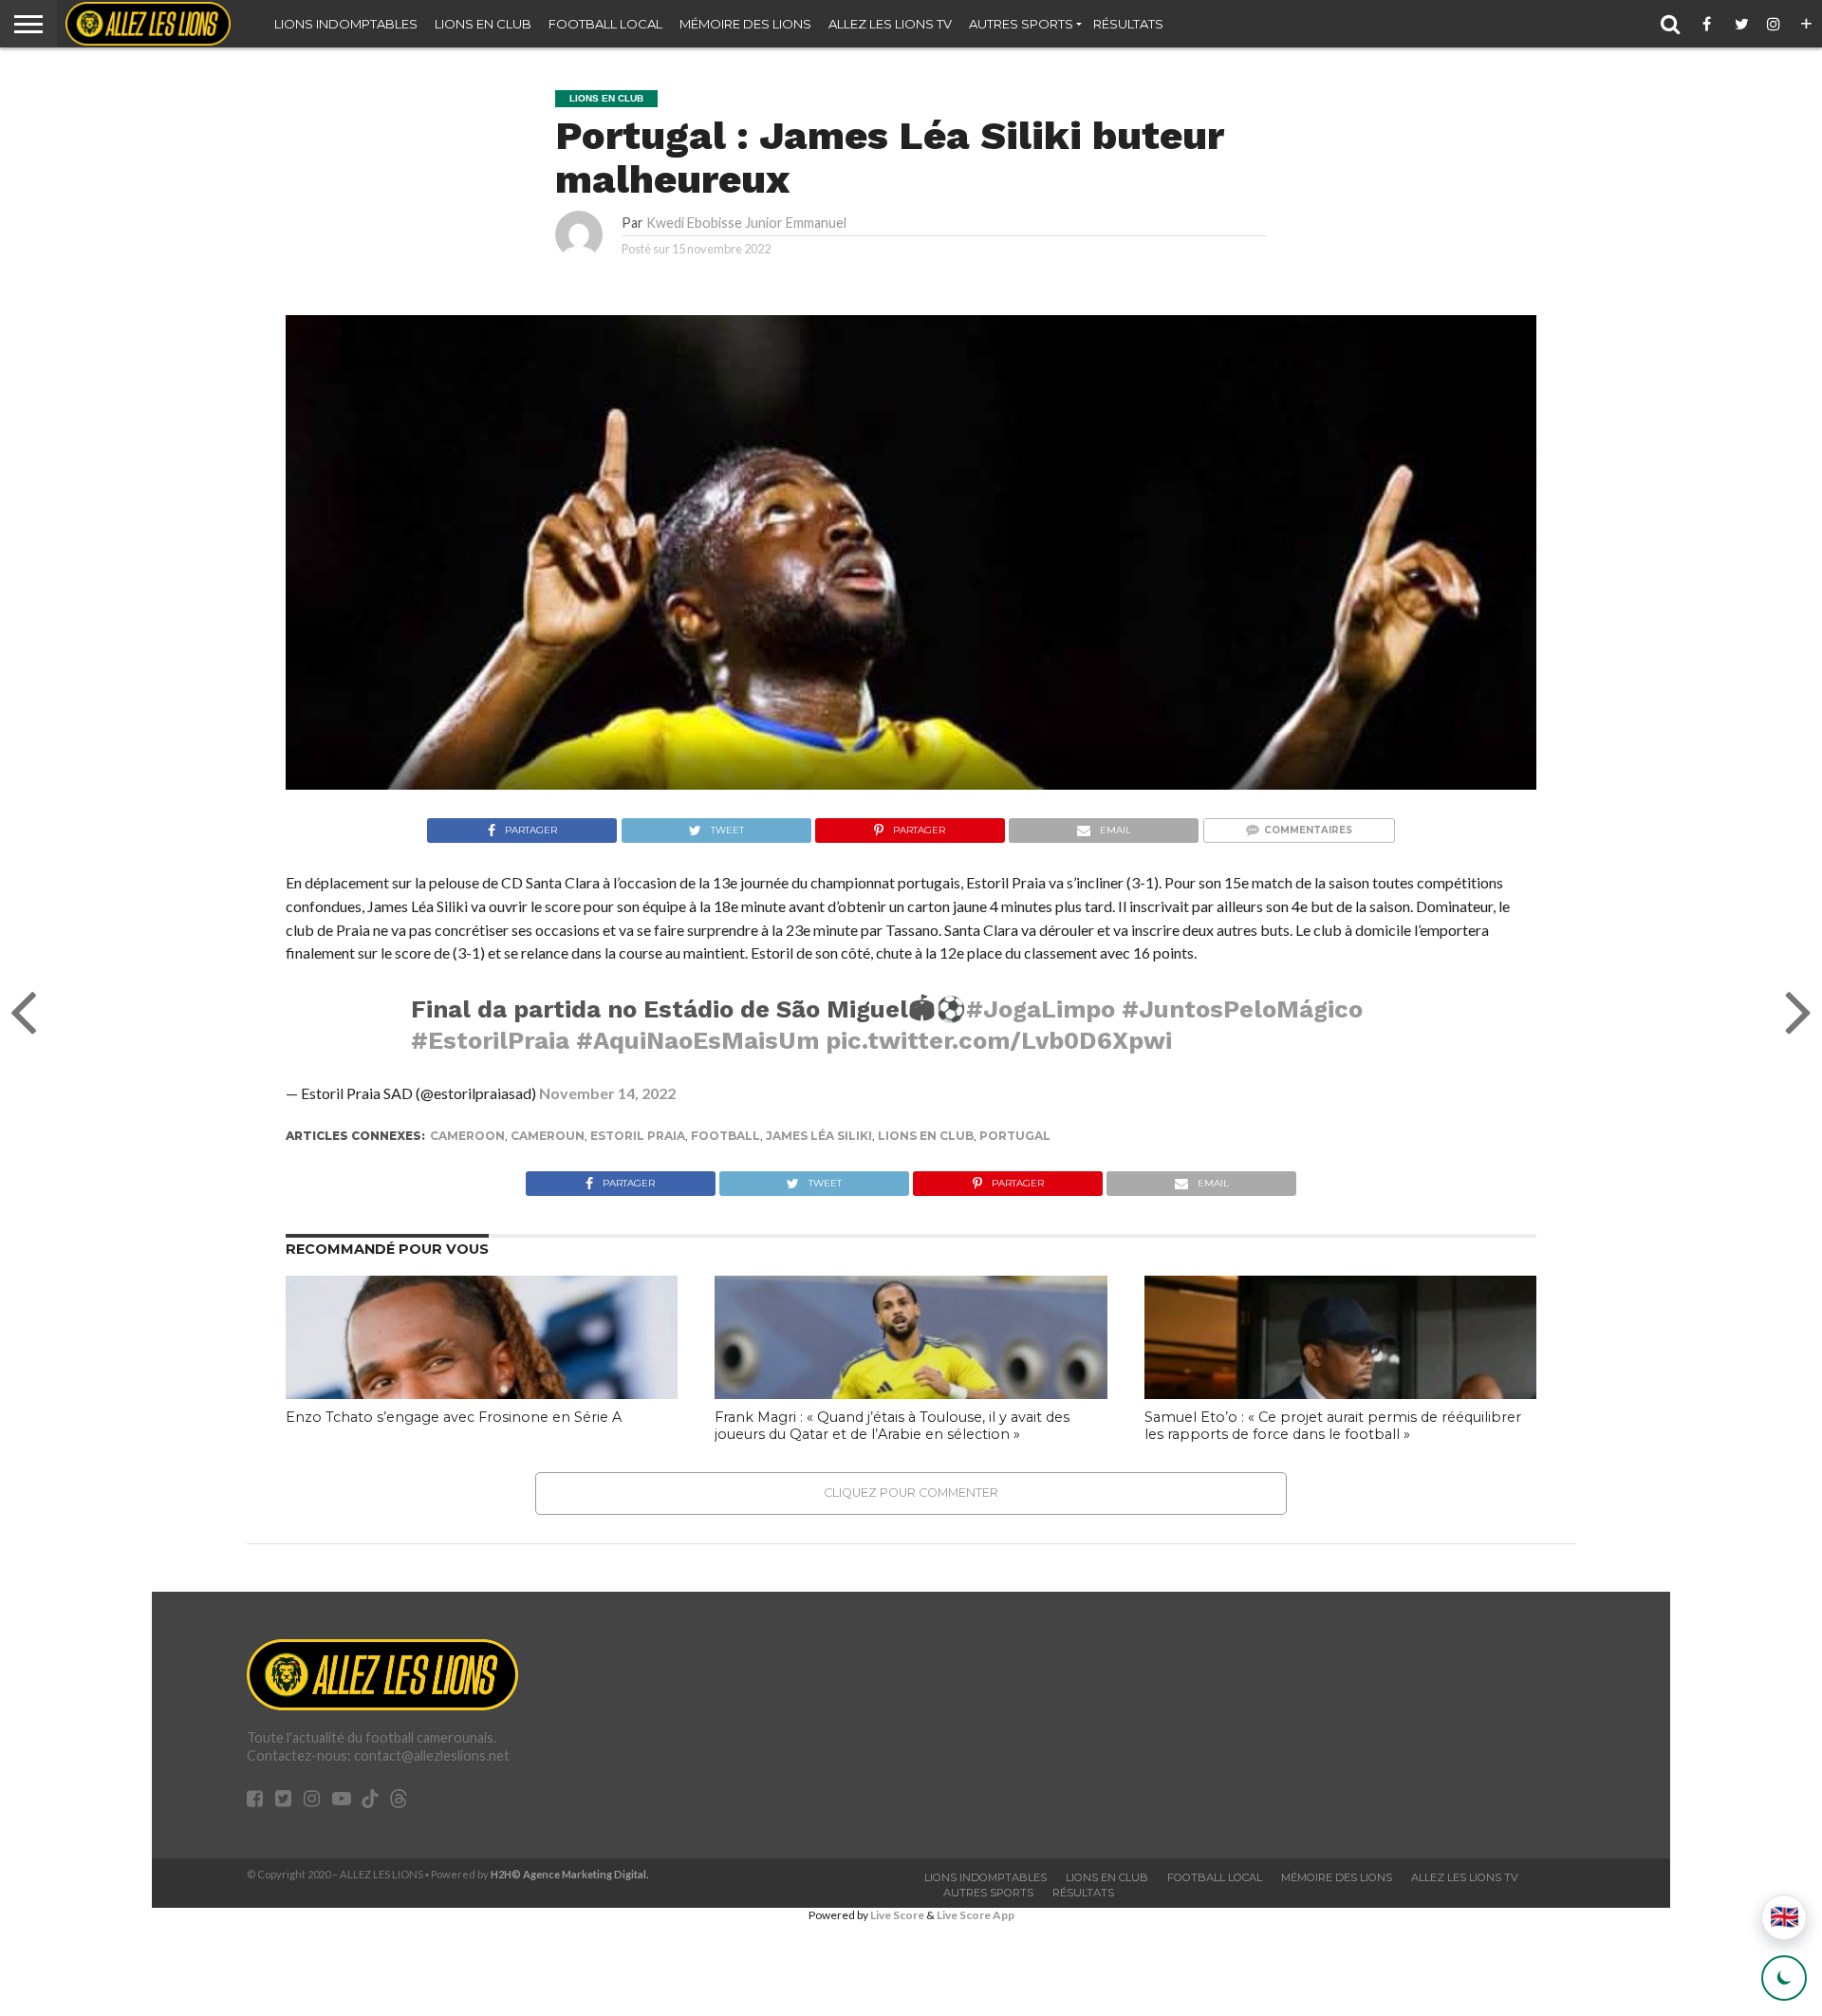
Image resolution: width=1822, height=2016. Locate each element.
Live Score (897, 1915)
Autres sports (1021, 24)
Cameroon (467, 1136)
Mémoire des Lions (745, 24)
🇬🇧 (1785, 1917)
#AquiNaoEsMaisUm (697, 1040)
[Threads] (399, 1801)
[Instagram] (1775, 24)
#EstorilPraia (490, 1040)
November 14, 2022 (607, 1093)
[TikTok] (370, 1801)
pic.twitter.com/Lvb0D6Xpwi (999, 1040)
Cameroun (548, 1136)
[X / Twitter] (1742, 24)
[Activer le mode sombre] (1784, 1978)
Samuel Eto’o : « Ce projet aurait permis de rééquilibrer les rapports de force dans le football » (1333, 1426)
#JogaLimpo (1041, 1009)
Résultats (1128, 24)
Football (725, 1136)
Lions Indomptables (346, 24)
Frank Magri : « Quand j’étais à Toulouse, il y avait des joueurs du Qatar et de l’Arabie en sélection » (892, 1426)
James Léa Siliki (819, 1136)
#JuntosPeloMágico (1242, 1009)
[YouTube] (342, 1800)
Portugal (1015, 1136)
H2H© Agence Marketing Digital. (570, 1874)
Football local (605, 24)
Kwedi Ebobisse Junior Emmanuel (746, 223)
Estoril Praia (638, 1136)
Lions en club (483, 24)
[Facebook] (1710, 24)
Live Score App (976, 1915)
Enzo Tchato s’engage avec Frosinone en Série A (454, 1417)
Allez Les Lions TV (890, 24)
